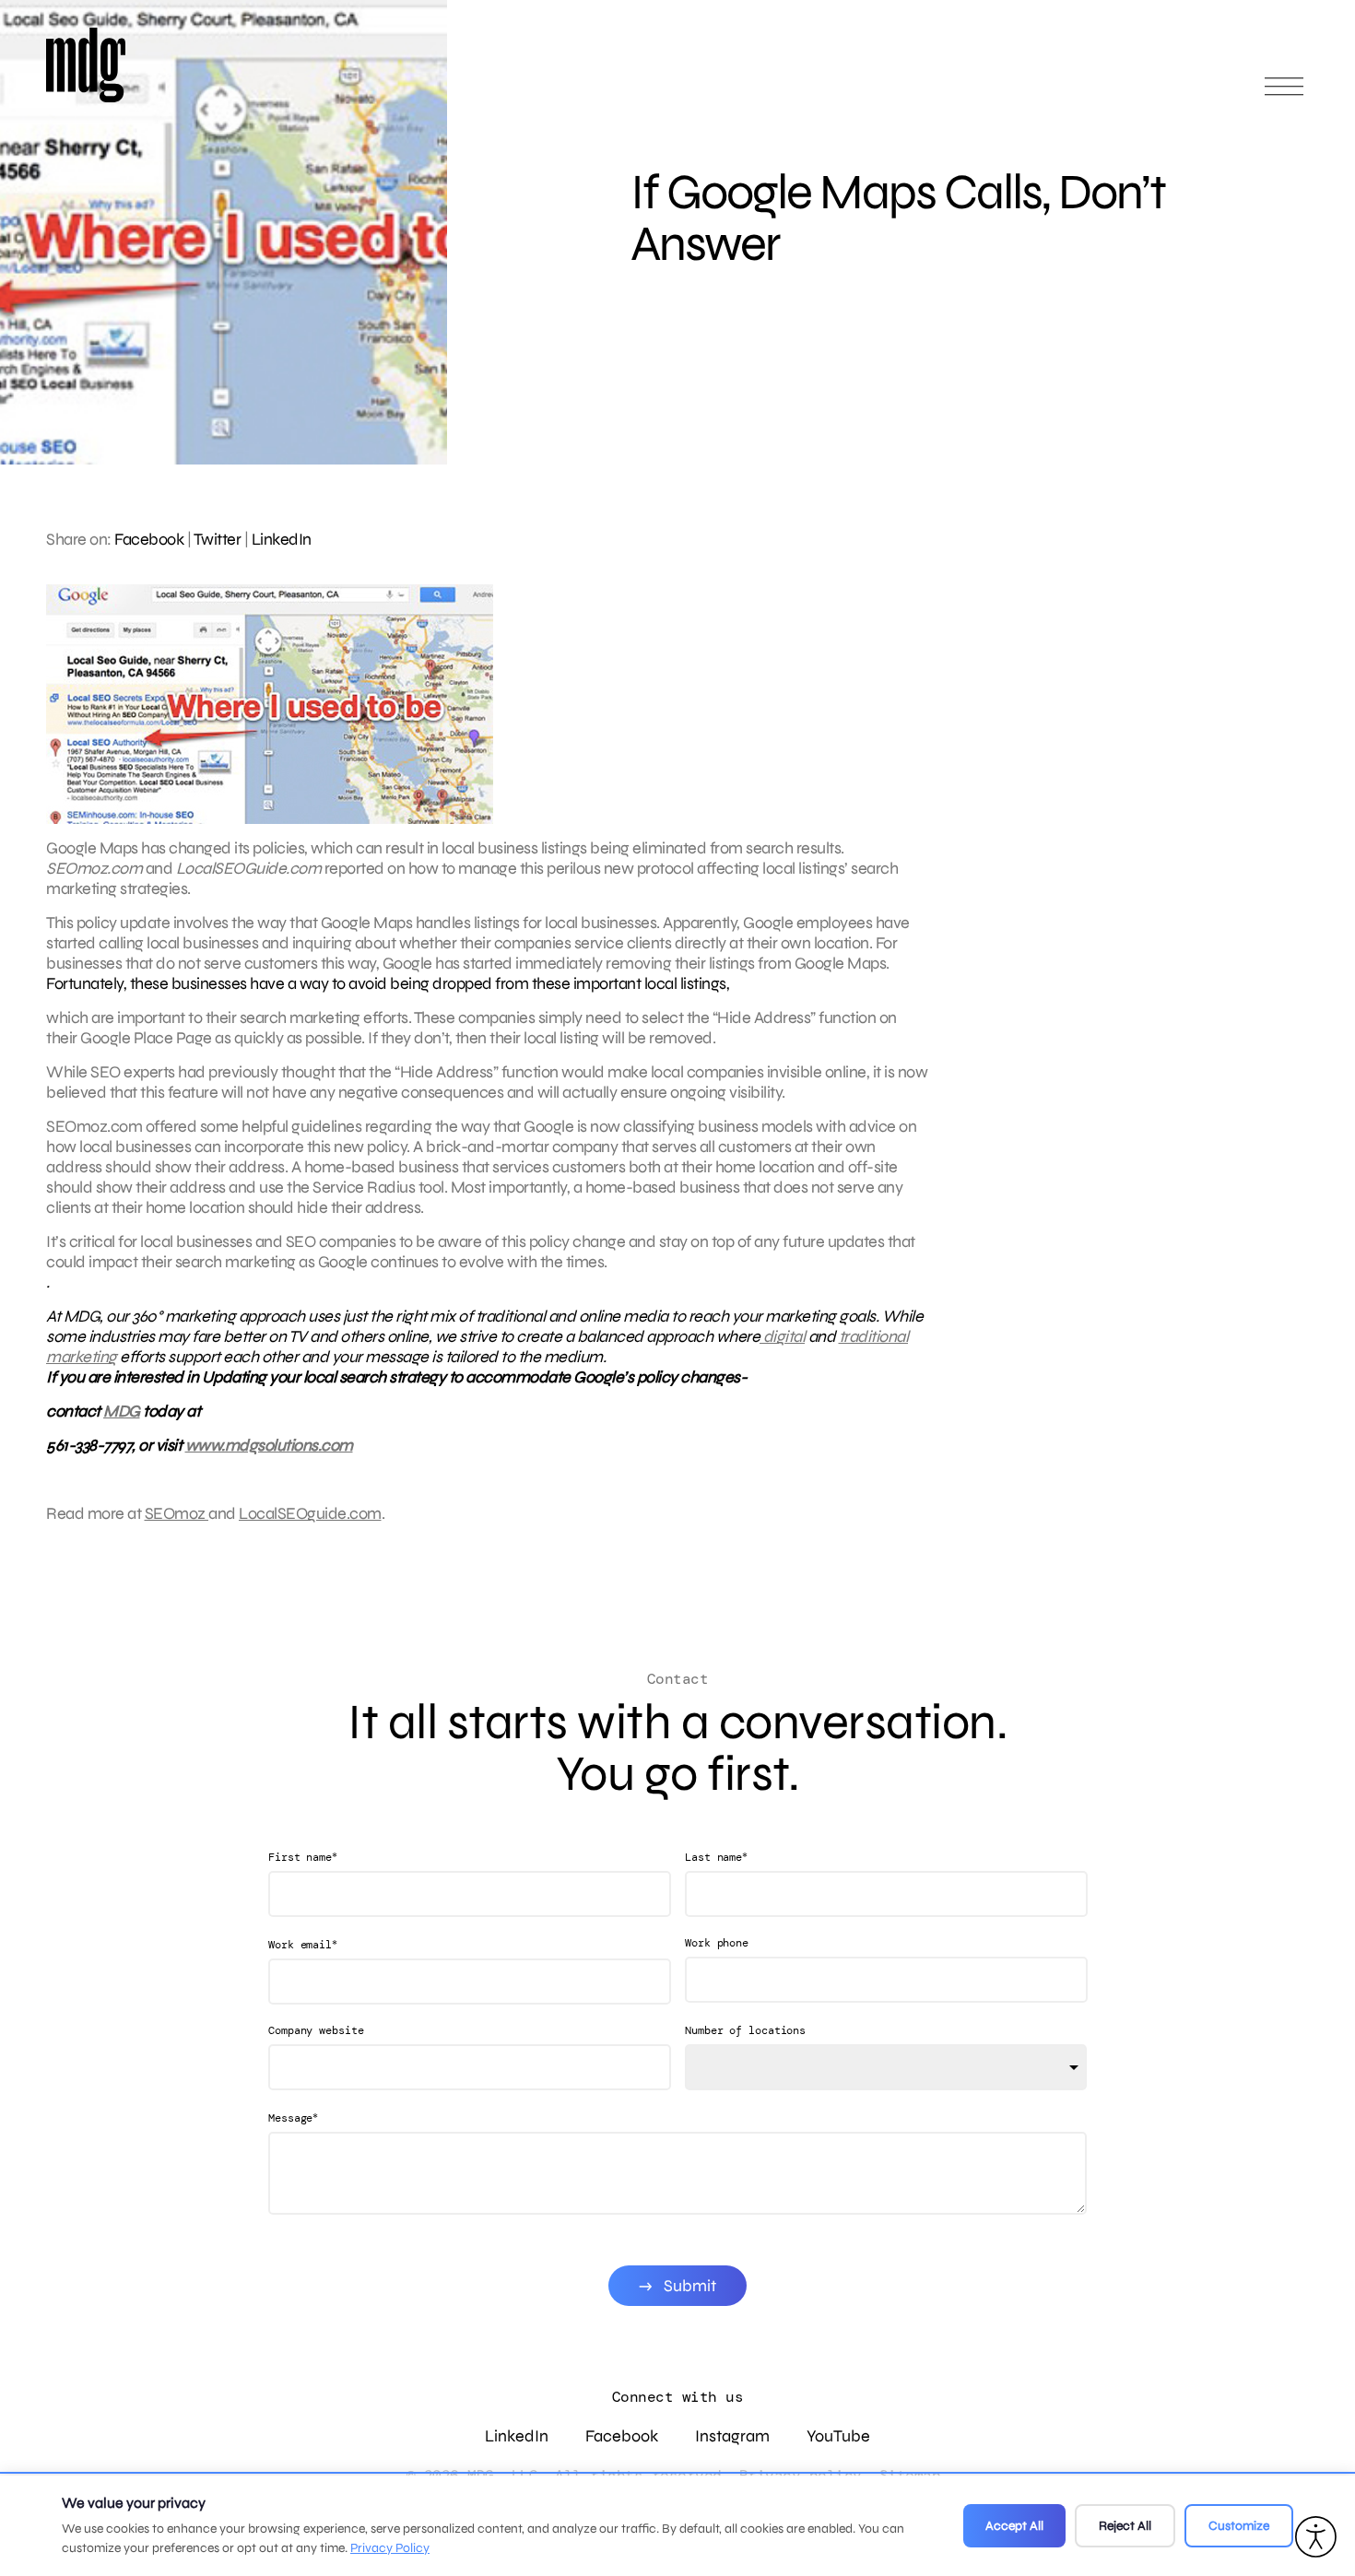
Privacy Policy (390, 2548)
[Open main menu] (1284, 94)
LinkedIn (282, 539)
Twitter (218, 539)
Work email (303, 1944)
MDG (122, 1411)
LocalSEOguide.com (310, 1513)
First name (303, 1857)
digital (782, 1336)
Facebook (149, 539)
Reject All (1125, 2526)
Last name (716, 1857)
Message (293, 2117)
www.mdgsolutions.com (269, 1445)
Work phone (717, 1943)
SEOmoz (177, 1513)
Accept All (1014, 2526)
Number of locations (745, 2030)
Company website (316, 2030)
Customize (1239, 2526)
